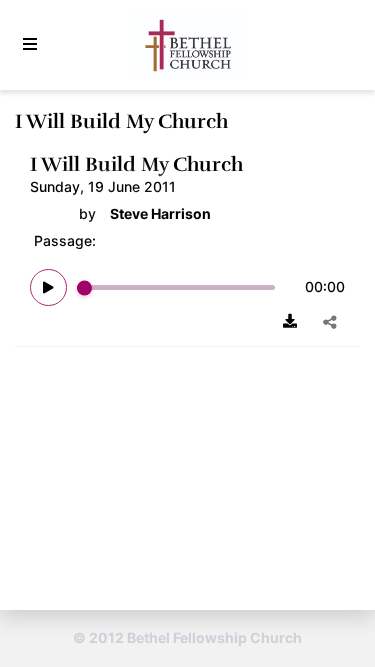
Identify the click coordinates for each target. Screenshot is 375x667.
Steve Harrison (160, 214)
